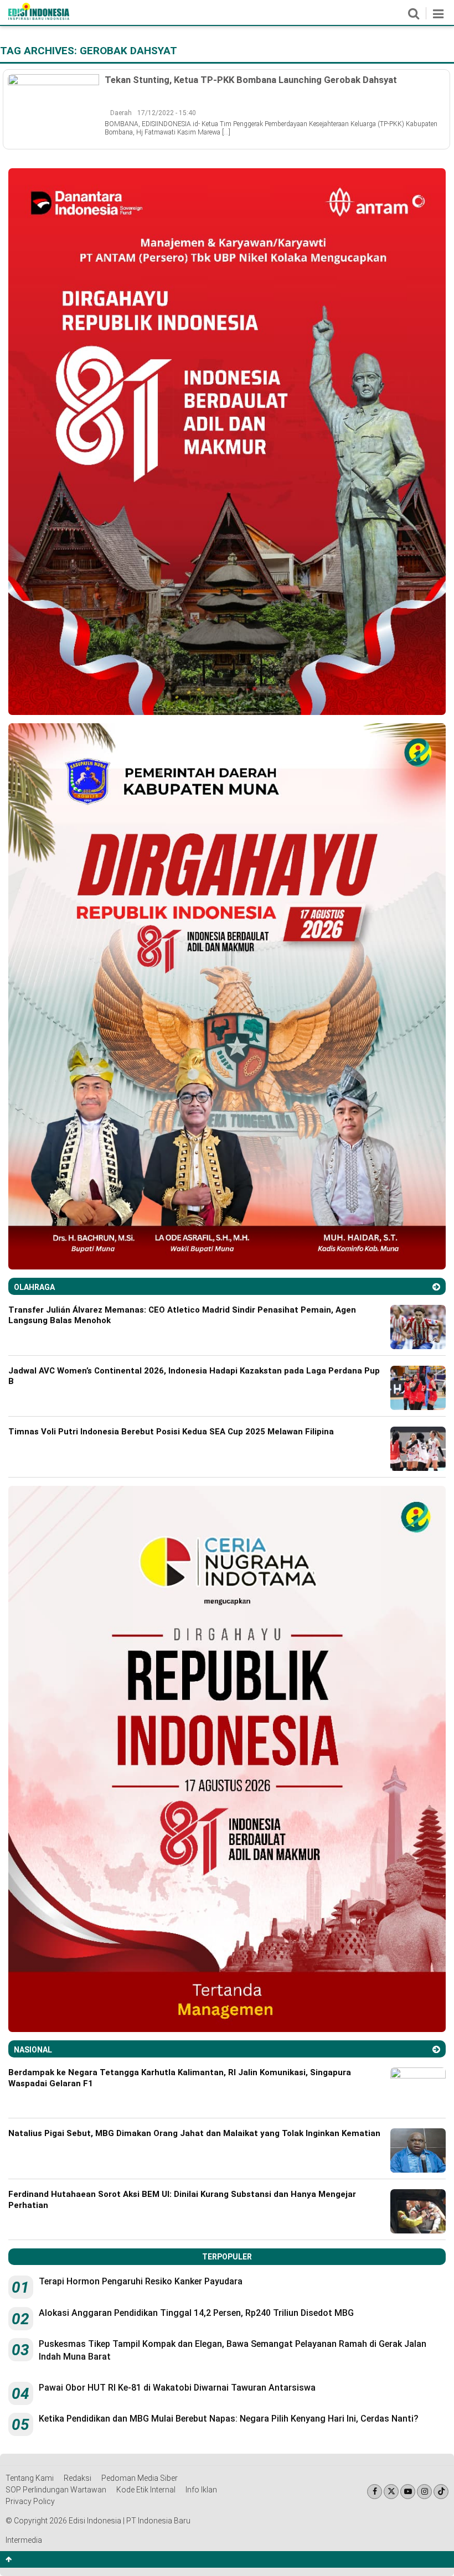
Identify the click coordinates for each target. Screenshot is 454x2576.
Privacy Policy (30, 2501)
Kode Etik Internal (146, 2490)
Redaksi (78, 2478)
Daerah (121, 113)
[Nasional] (436, 2049)
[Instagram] (424, 2492)
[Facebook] (375, 2492)
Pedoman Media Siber (140, 2478)
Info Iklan (201, 2490)
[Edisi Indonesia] (39, 17)
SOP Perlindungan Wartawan (56, 2490)
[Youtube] (408, 2492)
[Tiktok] (441, 2492)
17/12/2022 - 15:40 (167, 113)
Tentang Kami (30, 2478)
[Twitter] (391, 2492)
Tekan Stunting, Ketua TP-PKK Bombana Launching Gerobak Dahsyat (251, 80)
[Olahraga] (436, 1287)
